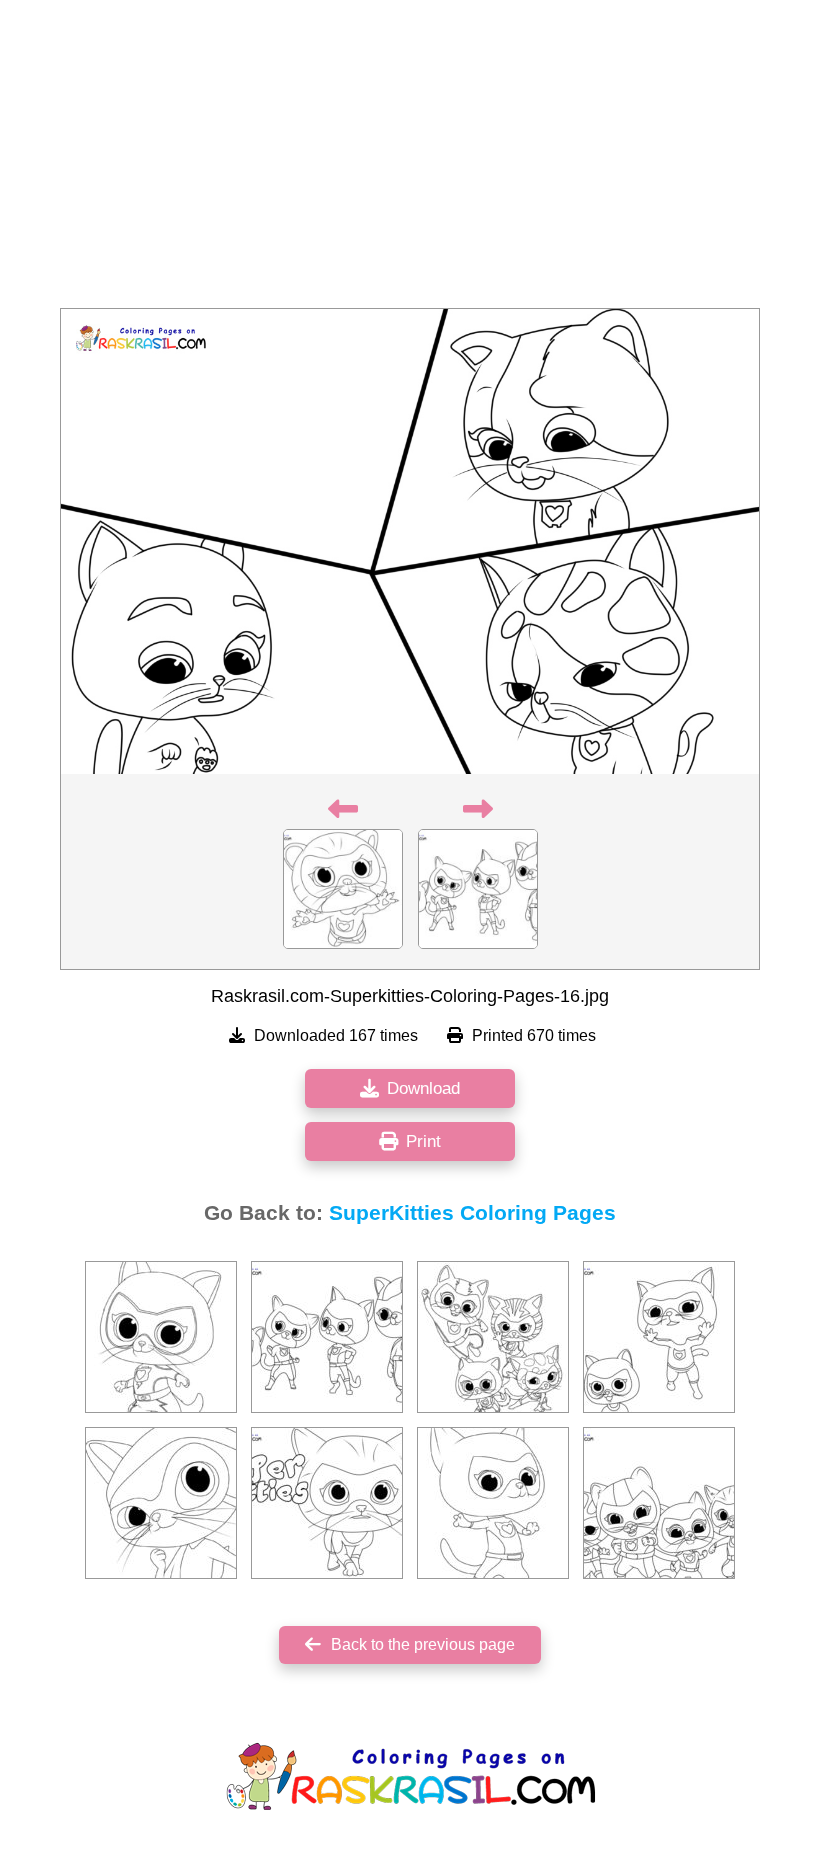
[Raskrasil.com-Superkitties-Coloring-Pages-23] (161, 1337)
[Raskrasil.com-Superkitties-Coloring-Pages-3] (493, 1503)
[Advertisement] (410, 160)
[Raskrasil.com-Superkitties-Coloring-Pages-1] (327, 1503)
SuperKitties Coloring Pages (472, 1213)
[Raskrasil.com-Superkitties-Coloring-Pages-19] (659, 1337)
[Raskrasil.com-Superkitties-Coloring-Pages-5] (161, 1503)
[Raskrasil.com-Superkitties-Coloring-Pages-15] (327, 1337)
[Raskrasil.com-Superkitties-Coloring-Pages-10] (659, 1503)
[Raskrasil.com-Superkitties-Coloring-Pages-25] (493, 1337)
